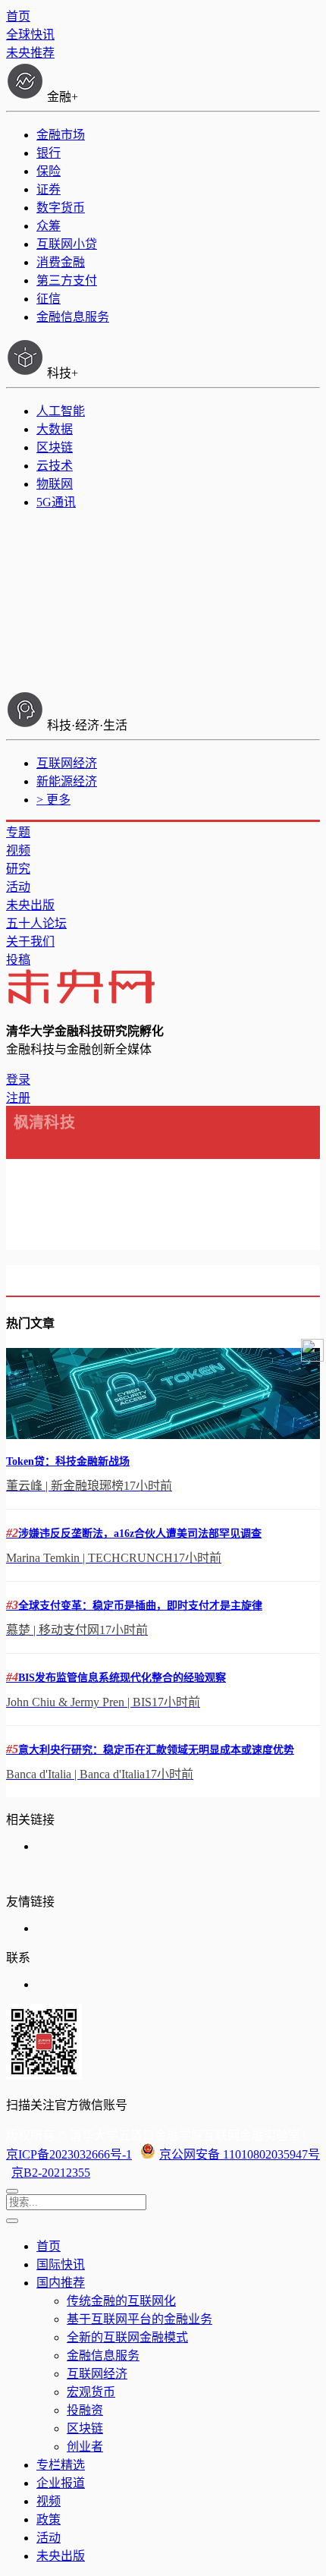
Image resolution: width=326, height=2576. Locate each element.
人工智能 (61, 411)
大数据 (55, 429)
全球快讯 (30, 35)
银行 (49, 153)
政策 (49, 2519)
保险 (49, 171)
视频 (18, 850)
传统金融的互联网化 (121, 2301)
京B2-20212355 (51, 2173)
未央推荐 (30, 53)
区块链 (55, 447)
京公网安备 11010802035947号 (240, 2154)
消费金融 (61, 262)
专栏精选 (61, 2465)
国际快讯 (61, 2264)
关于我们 (30, 942)
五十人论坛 (36, 923)
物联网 (55, 484)
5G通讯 (56, 502)
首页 (18, 16)
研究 (18, 869)
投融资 (85, 2410)
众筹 (49, 226)
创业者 (85, 2447)
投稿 (18, 960)
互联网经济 (67, 763)
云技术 (55, 466)
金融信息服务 (73, 317)
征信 (49, 299)
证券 (49, 189)
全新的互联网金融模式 (127, 2337)
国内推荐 (61, 2283)
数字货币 (61, 208)
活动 (18, 887)
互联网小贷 (67, 244)
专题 (18, 832)
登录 (18, 1080)
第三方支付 (67, 280)
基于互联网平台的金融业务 (139, 2319)
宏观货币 (91, 2392)
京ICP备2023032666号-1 (69, 2154)
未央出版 (30, 905)
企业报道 (61, 2483)
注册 (18, 1098)
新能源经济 (67, 781)
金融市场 (61, 135)
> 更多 (53, 800)
